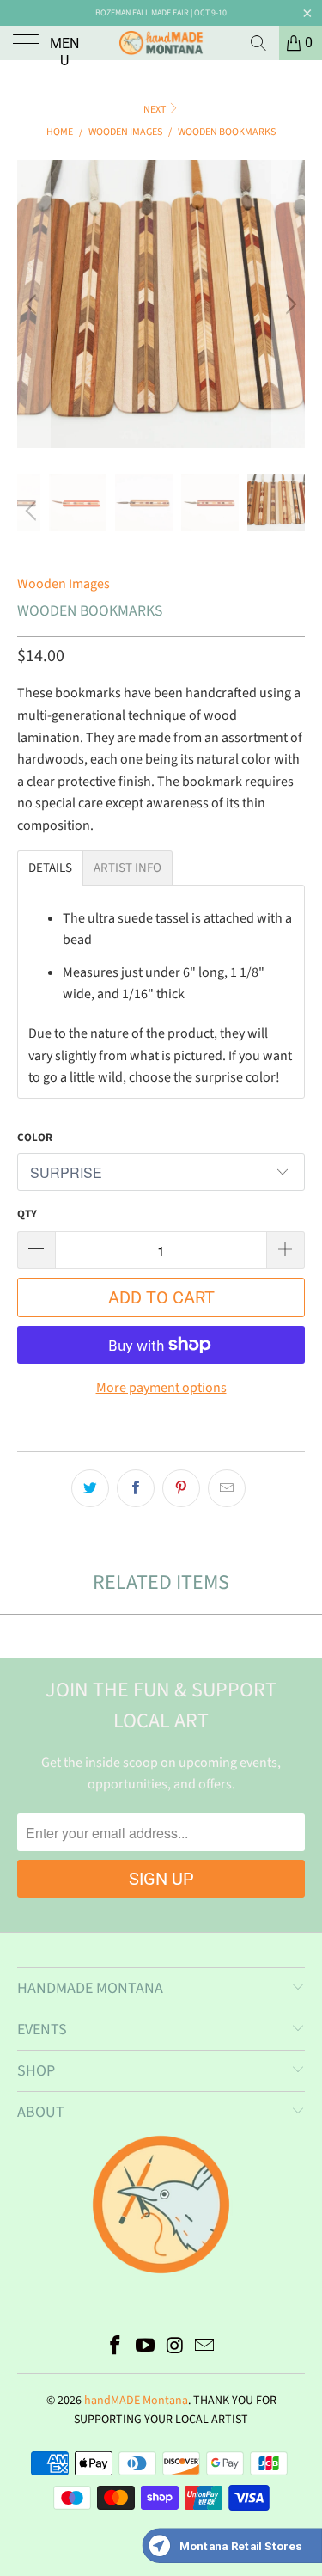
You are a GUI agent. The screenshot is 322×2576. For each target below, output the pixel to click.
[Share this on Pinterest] (181, 1488)
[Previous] (33, 304)
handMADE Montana (136, 2401)
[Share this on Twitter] (90, 1488)
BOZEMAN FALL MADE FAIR (142, 13)
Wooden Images (64, 584)
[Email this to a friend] (227, 1488)
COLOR (35, 1138)
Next (155, 110)
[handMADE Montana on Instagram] (175, 2348)
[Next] (289, 304)
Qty (27, 1214)
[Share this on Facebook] (136, 1488)
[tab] (50, 868)
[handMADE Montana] (161, 43)
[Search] (258, 43)
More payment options (161, 1388)
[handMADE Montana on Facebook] (116, 2348)
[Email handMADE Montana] (205, 2348)
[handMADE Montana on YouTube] (145, 2348)
